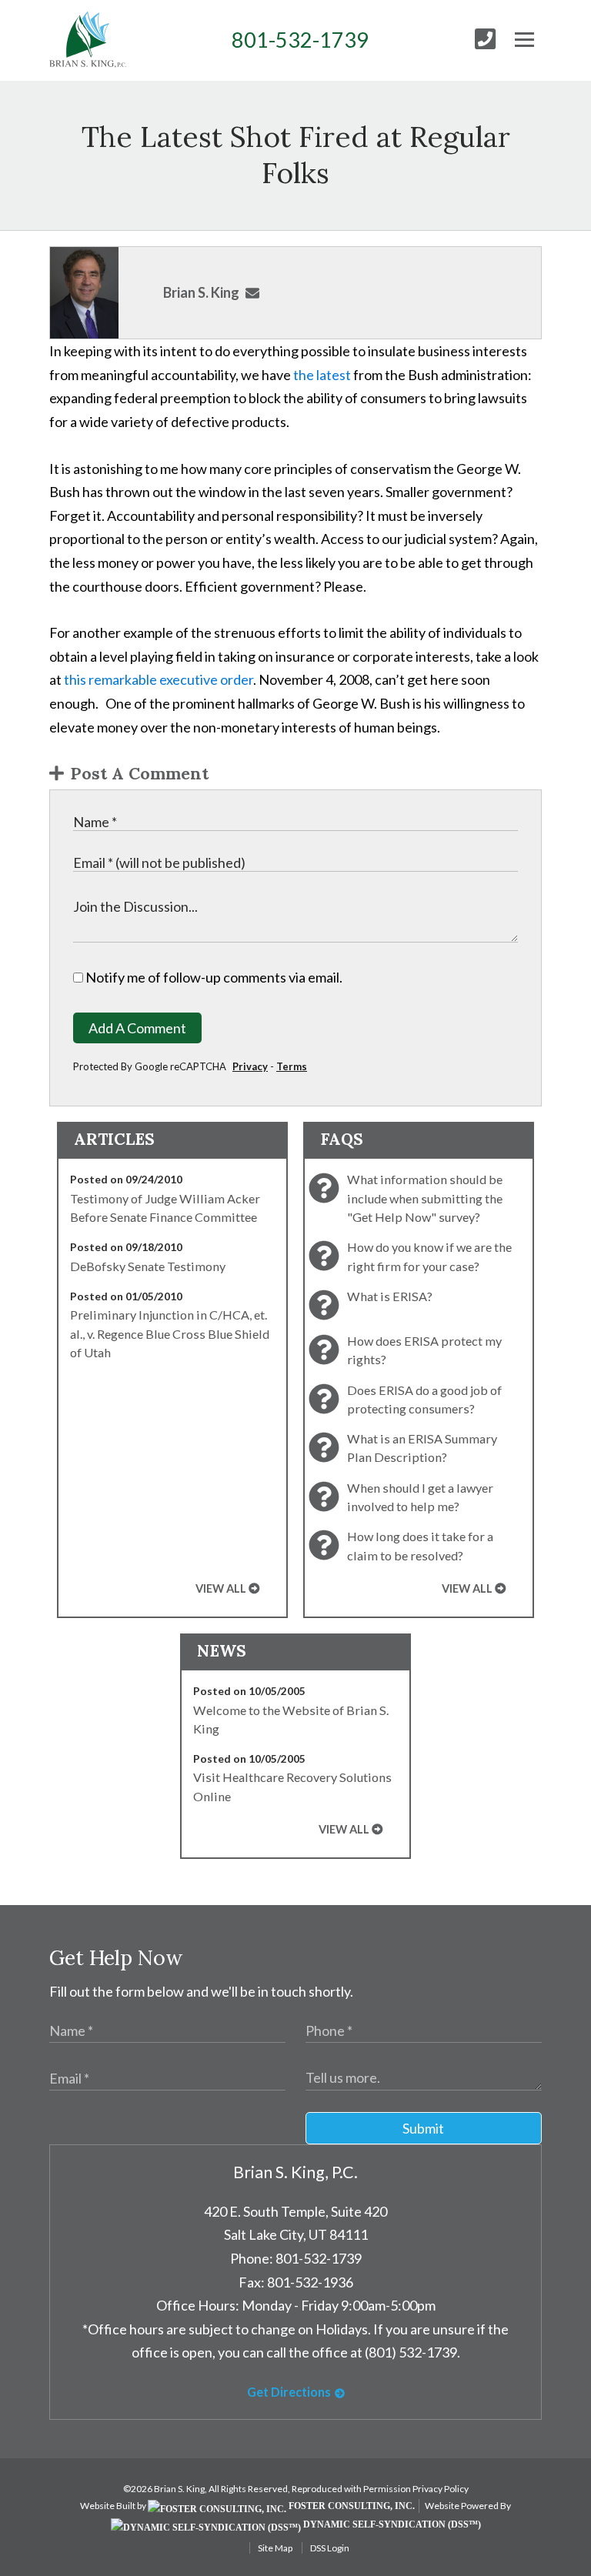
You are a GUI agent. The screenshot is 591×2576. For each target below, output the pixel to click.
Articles (114, 1139)
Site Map (275, 2548)
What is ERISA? (390, 1296)
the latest (322, 375)
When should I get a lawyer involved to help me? (420, 1497)
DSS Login (330, 2548)
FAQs (342, 1139)
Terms (292, 1066)
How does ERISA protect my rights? (424, 1350)
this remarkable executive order (159, 679)
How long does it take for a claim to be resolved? (420, 1545)
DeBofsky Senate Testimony (148, 1266)
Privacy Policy (441, 2489)
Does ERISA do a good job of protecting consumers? (424, 1399)
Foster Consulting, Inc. (351, 2506)
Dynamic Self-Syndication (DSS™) (391, 2524)
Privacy (250, 1066)
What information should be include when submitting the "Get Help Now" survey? (425, 1198)
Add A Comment (137, 1028)
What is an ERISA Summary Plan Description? (422, 1448)
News (222, 1651)
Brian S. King (201, 292)
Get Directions (289, 2392)
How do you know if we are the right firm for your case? (429, 1256)
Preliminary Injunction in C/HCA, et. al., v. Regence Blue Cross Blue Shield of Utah (170, 1333)
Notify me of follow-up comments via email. (213, 977)
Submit (423, 2128)
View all (221, 1588)
